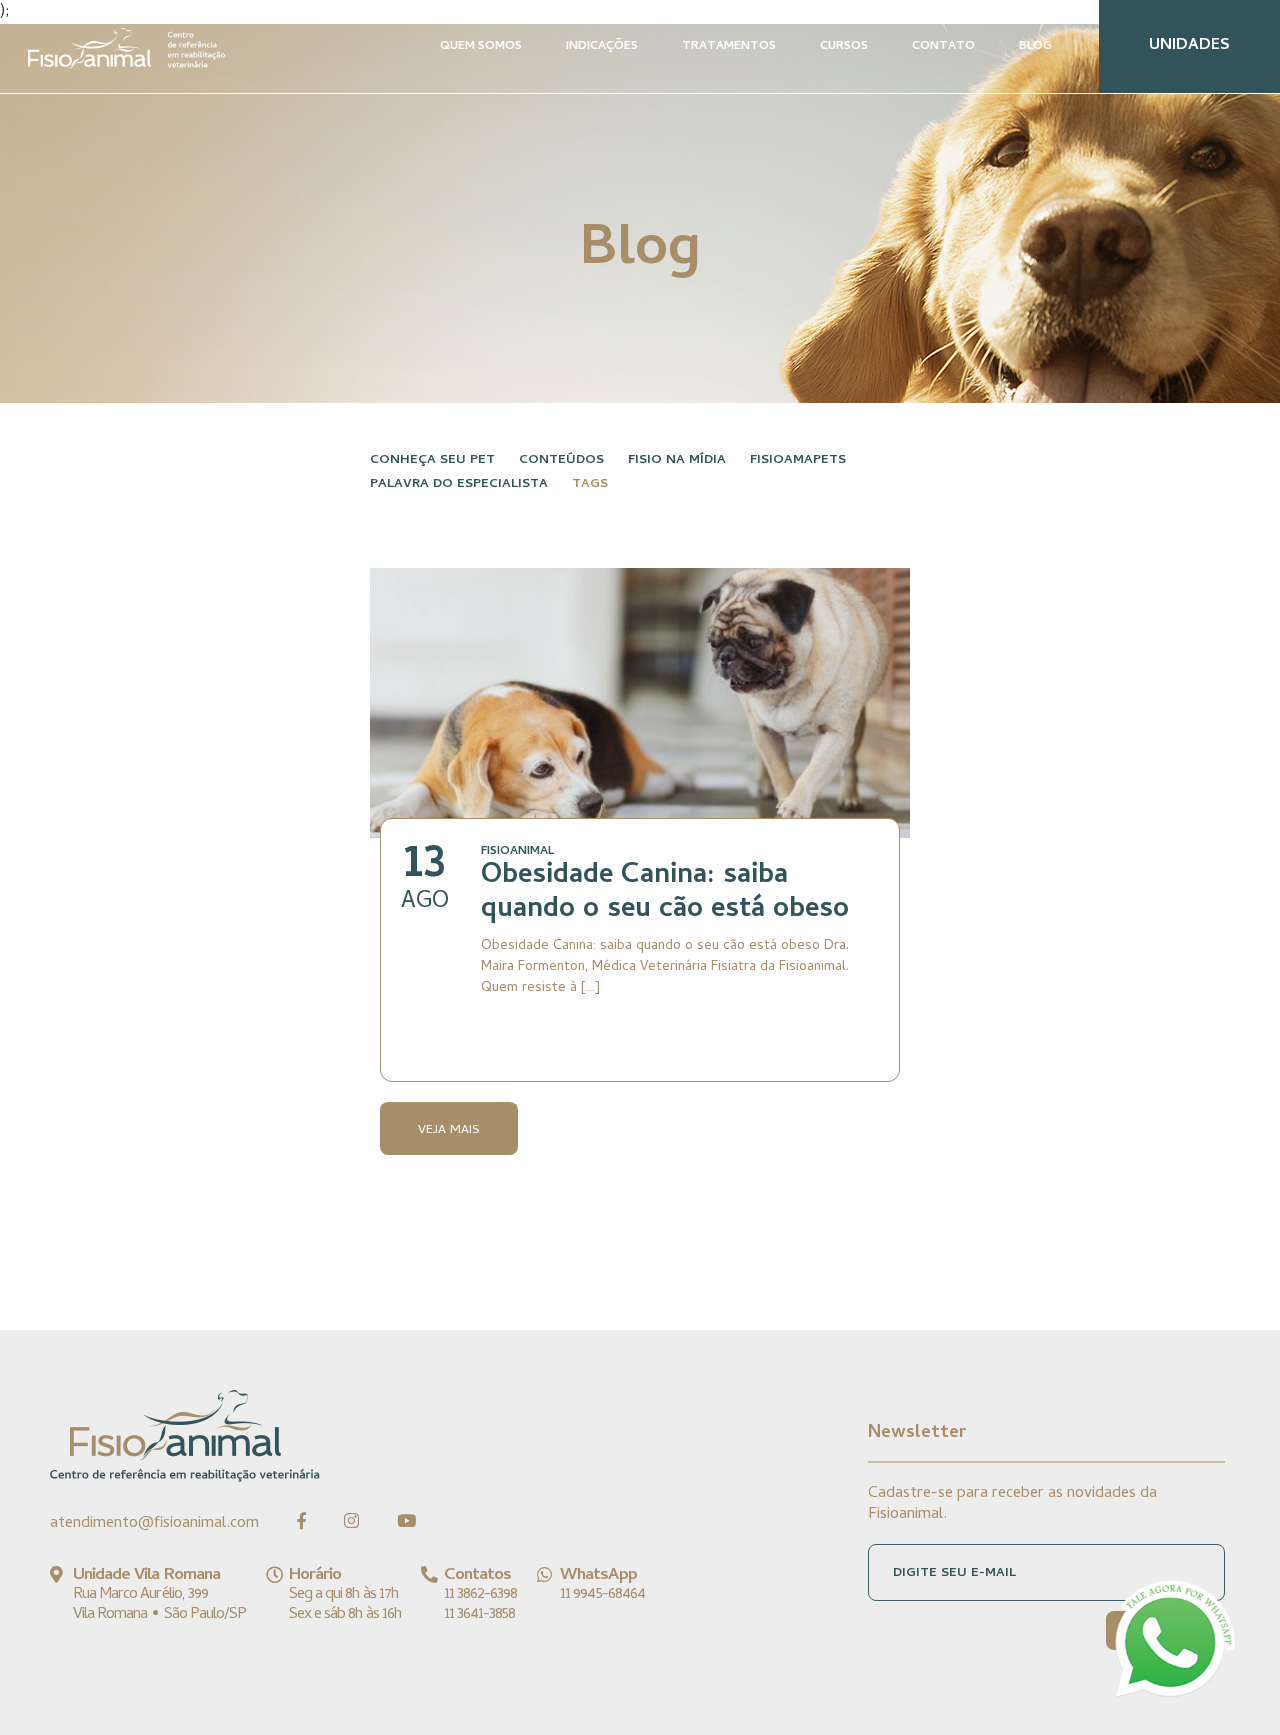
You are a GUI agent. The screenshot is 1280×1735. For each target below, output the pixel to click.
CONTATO (943, 47)
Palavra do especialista (459, 484)
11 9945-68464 (602, 1595)
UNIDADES (1189, 46)
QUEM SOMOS (481, 47)
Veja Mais (449, 1130)
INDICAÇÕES (602, 47)
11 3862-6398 (480, 1595)
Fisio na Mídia (677, 460)
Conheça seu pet (432, 460)
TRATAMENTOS (729, 47)
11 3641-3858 (479, 1615)
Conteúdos (561, 460)
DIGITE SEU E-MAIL (954, 1573)
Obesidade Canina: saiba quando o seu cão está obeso (665, 894)
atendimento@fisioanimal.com (154, 1524)
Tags (590, 484)
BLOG (1035, 47)
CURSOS (844, 47)
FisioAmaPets (798, 460)
